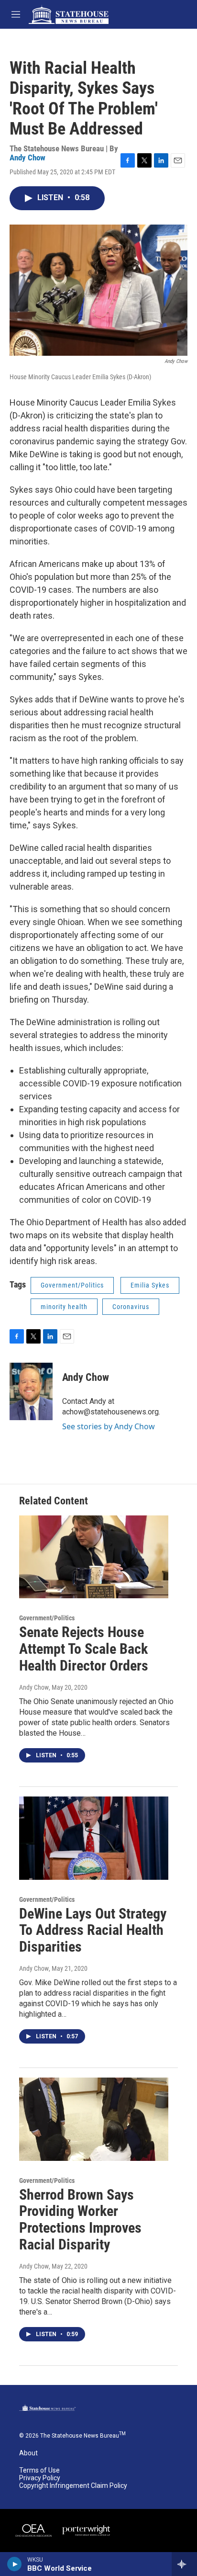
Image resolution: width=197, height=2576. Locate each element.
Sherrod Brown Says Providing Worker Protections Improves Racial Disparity (80, 2220)
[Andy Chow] (31, 1391)
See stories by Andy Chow (109, 1426)
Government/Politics (72, 1285)
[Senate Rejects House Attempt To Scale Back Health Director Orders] (94, 1557)
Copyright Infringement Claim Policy (73, 2486)
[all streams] (184, 2564)
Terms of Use (39, 2470)
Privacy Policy (40, 2478)
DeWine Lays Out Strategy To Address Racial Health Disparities (93, 1930)
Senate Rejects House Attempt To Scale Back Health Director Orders (84, 1649)
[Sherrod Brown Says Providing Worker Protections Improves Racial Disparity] (94, 2119)
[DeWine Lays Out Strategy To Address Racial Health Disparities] (94, 1838)
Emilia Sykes (150, 1285)
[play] (15, 2564)
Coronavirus (131, 1307)
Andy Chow (27, 158)
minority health (64, 1307)
